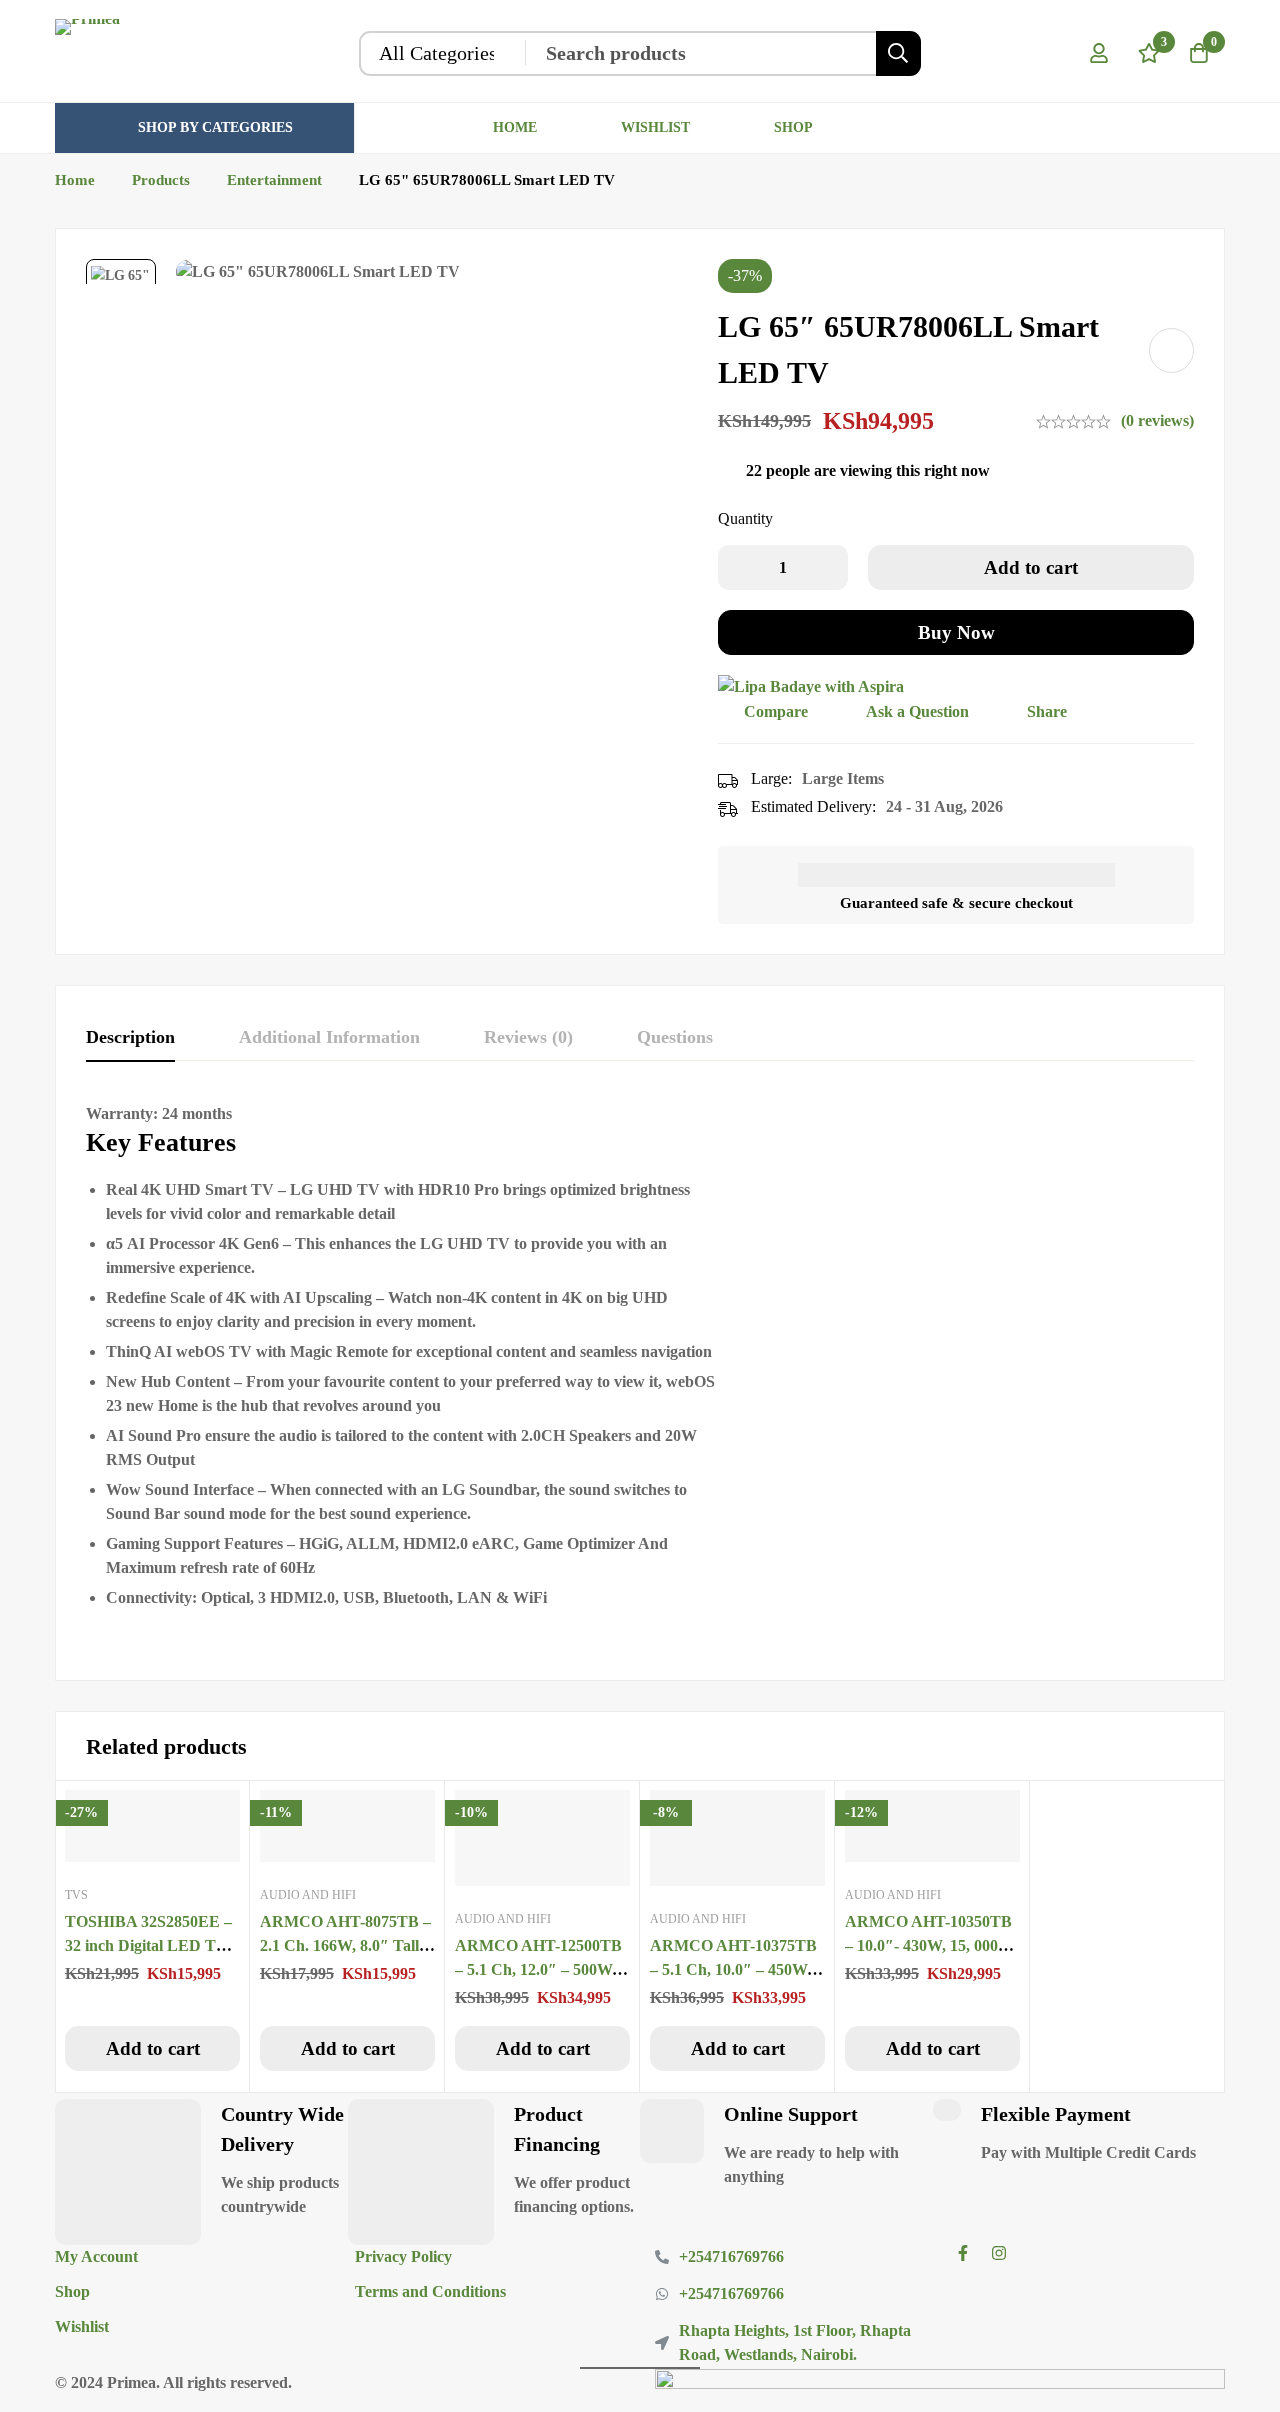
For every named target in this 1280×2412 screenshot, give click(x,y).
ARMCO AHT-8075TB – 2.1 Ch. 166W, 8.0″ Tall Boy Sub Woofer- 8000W (345, 1945)
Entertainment (274, 180)
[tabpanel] (640, 1376)
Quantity (745, 518)
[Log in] (1099, 53)
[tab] (130, 1038)
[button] (152, 2048)
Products (161, 180)
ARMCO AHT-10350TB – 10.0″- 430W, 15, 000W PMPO (929, 1945)
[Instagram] (999, 2253)
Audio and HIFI (308, 1895)
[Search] (898, 53)
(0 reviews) (1157, 420)
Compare (776, 711)
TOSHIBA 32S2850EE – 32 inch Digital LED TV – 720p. (152, 1945)
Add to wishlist (1171, 350)
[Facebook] (963, 2253)
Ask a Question (917, 711)
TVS (76, 1895)
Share (1047, 711)
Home (75, 180)
